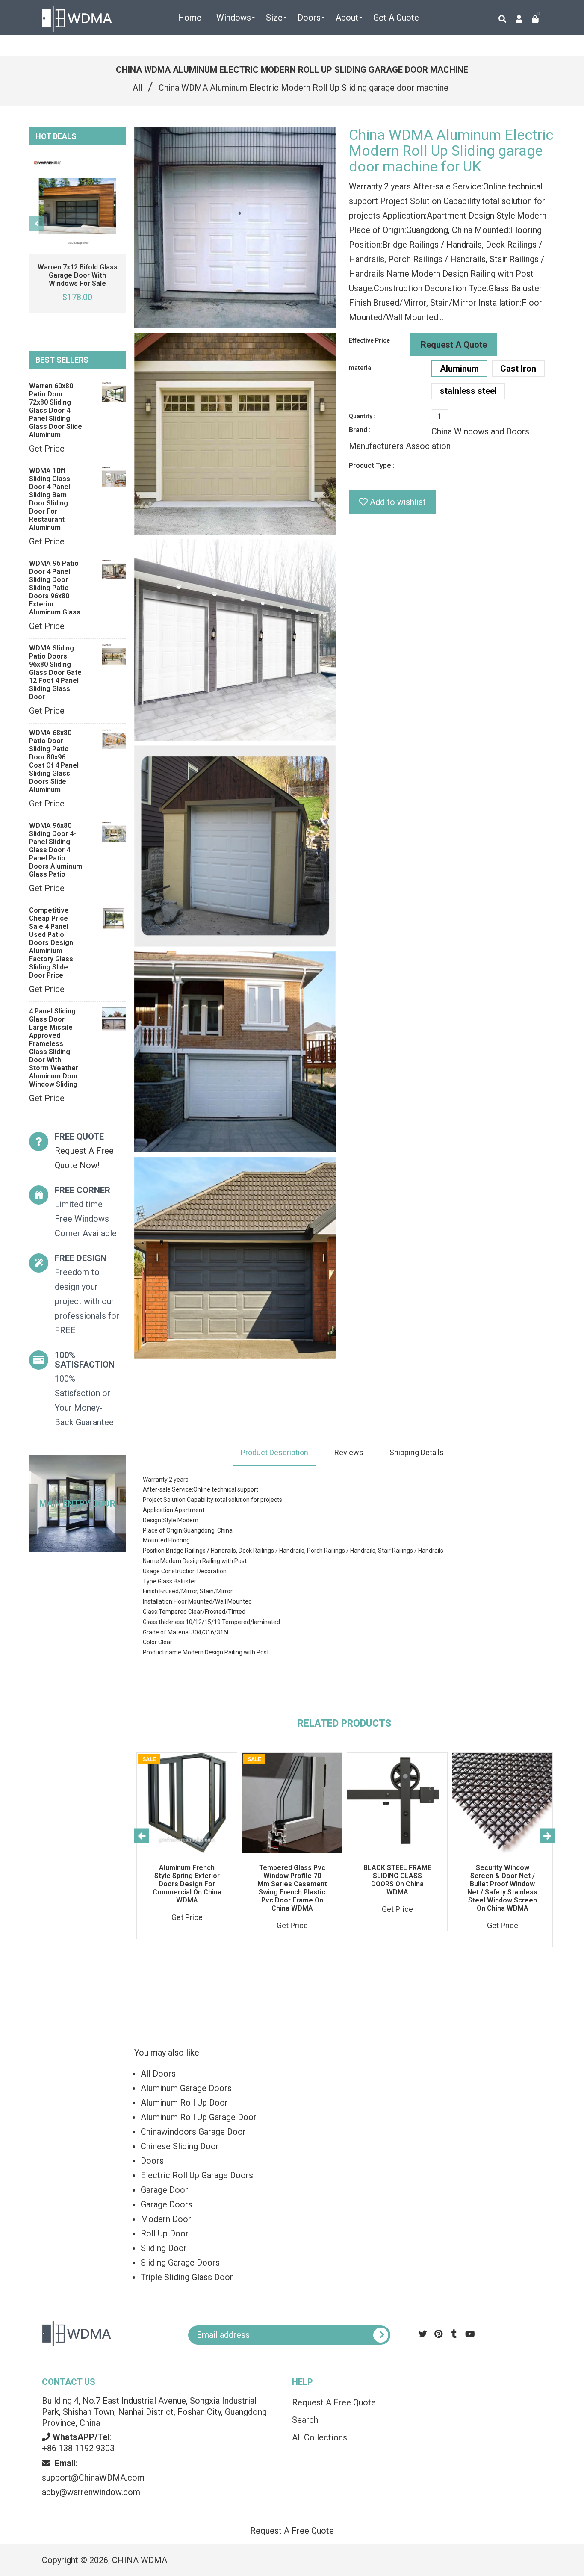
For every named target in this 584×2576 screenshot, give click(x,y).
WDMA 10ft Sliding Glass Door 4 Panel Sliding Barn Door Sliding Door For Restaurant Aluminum (50, 499)
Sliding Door (164, 2248)
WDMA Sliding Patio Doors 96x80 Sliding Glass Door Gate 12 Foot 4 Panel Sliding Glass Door (55, 672)
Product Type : (372, 465)
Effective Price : (371, 340)
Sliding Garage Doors (180, 2263)
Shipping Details (417, 1452)
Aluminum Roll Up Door (184, 2103)
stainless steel (468, 391)
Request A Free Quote (334, 2402)
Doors (152, 2161)
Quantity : (362, 416)
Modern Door (166, 2219)
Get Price (47, 449)
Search (305, 2420)
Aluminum (459, 369)
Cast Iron (518, 369)
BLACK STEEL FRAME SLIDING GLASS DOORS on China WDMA (397, 1880)
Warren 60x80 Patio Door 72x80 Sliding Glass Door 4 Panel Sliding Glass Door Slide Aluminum (56, 410)
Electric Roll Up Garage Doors (197, 2175)
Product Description (274, 1452)
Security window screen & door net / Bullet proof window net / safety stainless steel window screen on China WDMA (502, 1888)
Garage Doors (167, 2204)
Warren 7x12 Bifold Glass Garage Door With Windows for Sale (78, 275)
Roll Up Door (165, 2233)
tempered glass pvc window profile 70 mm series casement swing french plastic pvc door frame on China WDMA (292, 1888)
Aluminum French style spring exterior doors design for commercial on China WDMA (187, 1884)
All (137, 88)
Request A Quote (454, 345)
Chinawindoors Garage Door (193, 2132)
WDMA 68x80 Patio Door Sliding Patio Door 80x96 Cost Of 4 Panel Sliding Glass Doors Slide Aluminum (54, 761)
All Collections (320, 2437)
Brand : (360, 430)
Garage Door (164, 2190)
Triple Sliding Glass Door (187, 2277)
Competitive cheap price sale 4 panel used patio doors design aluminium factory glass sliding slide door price (51, 943)
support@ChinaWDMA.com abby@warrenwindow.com (93, 2478)
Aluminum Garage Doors (186, 2088)
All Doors (158, 2074)
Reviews (349, 1452)
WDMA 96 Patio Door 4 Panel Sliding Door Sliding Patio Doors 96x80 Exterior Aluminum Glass (55, 588)
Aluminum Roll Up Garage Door (199, 2117)
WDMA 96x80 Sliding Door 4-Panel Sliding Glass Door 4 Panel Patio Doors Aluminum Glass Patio (56, 850)
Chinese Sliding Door (180, 2146)
